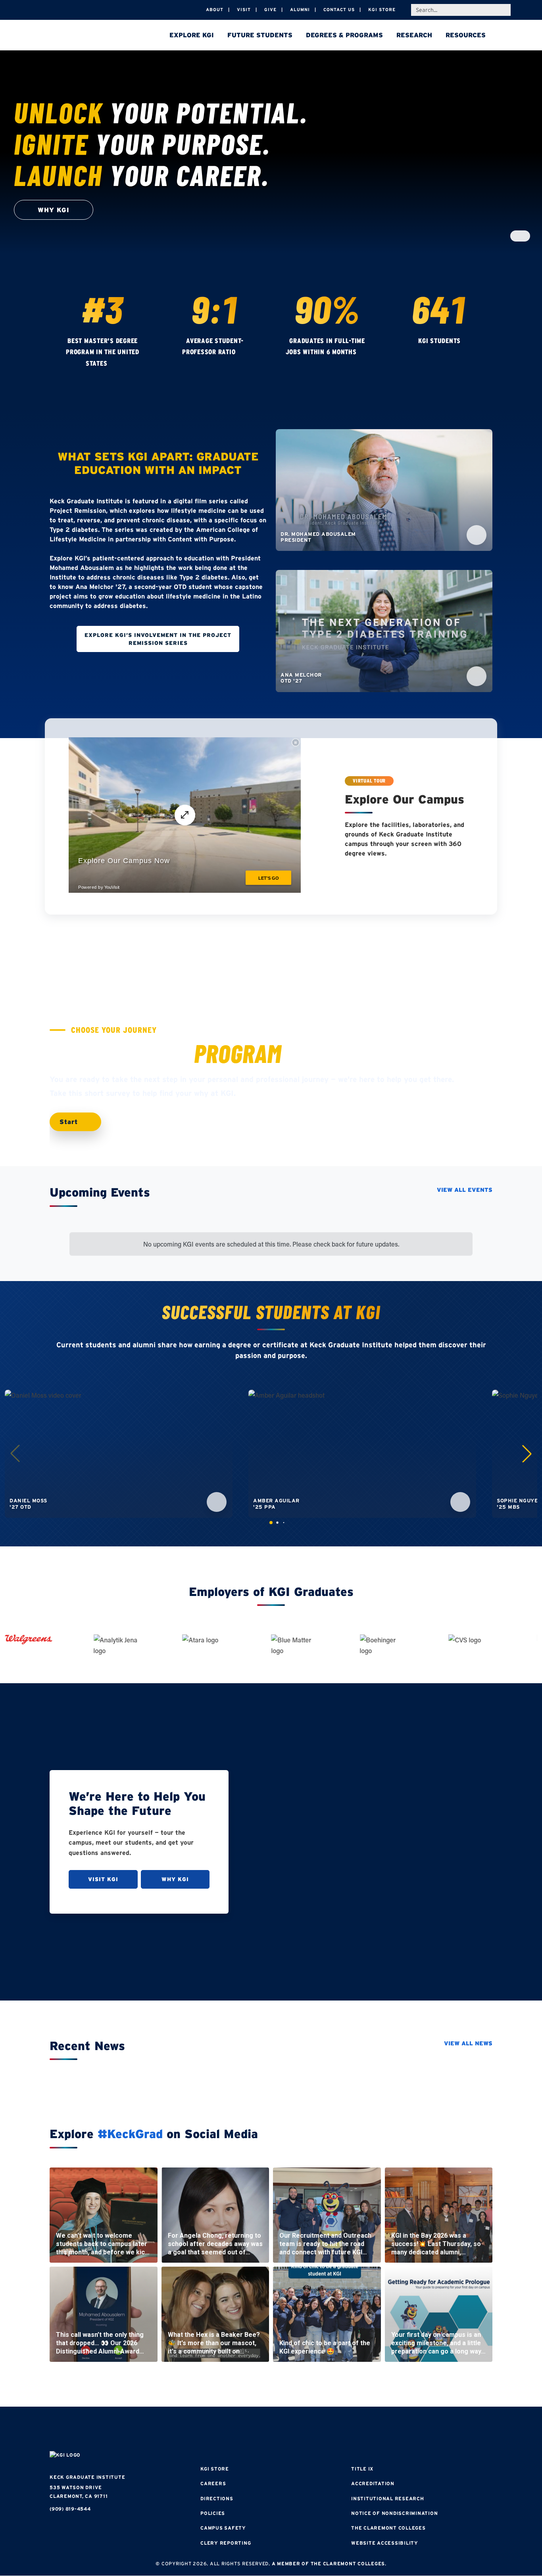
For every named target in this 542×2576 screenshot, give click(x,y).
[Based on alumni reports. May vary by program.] (243, 353)
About (215, 10)
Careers (213, 2483)
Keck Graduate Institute (87, 2477)
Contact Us (339, 10)
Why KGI (175, 1879)
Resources (466, 35)
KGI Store (382, 10)
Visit (244, 10)
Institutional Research (388, 2498)
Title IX (362, 2469)
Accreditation (373, 2483)
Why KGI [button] (54, 210)
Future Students (260, 35)
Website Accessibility (385, 2543)
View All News (468, 2043)
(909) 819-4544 (70, 2509)
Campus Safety (223, 2528)
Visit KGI (103, 1879)
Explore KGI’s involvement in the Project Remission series (158, 639)
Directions (217, 2498)
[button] (527, 1454)
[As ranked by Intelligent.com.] (115, 364)
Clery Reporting (226, 2543)
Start (70, 1122)
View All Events (465, 1190)
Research (414, 35)
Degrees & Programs (344, 35)
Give (270, 10)
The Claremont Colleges (388, 2528)
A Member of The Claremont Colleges (329, 2564)
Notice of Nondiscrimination (394, 2513)
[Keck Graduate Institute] (105, 36)
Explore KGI (192, 35)
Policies (213, 2513)
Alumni (300, 10)
